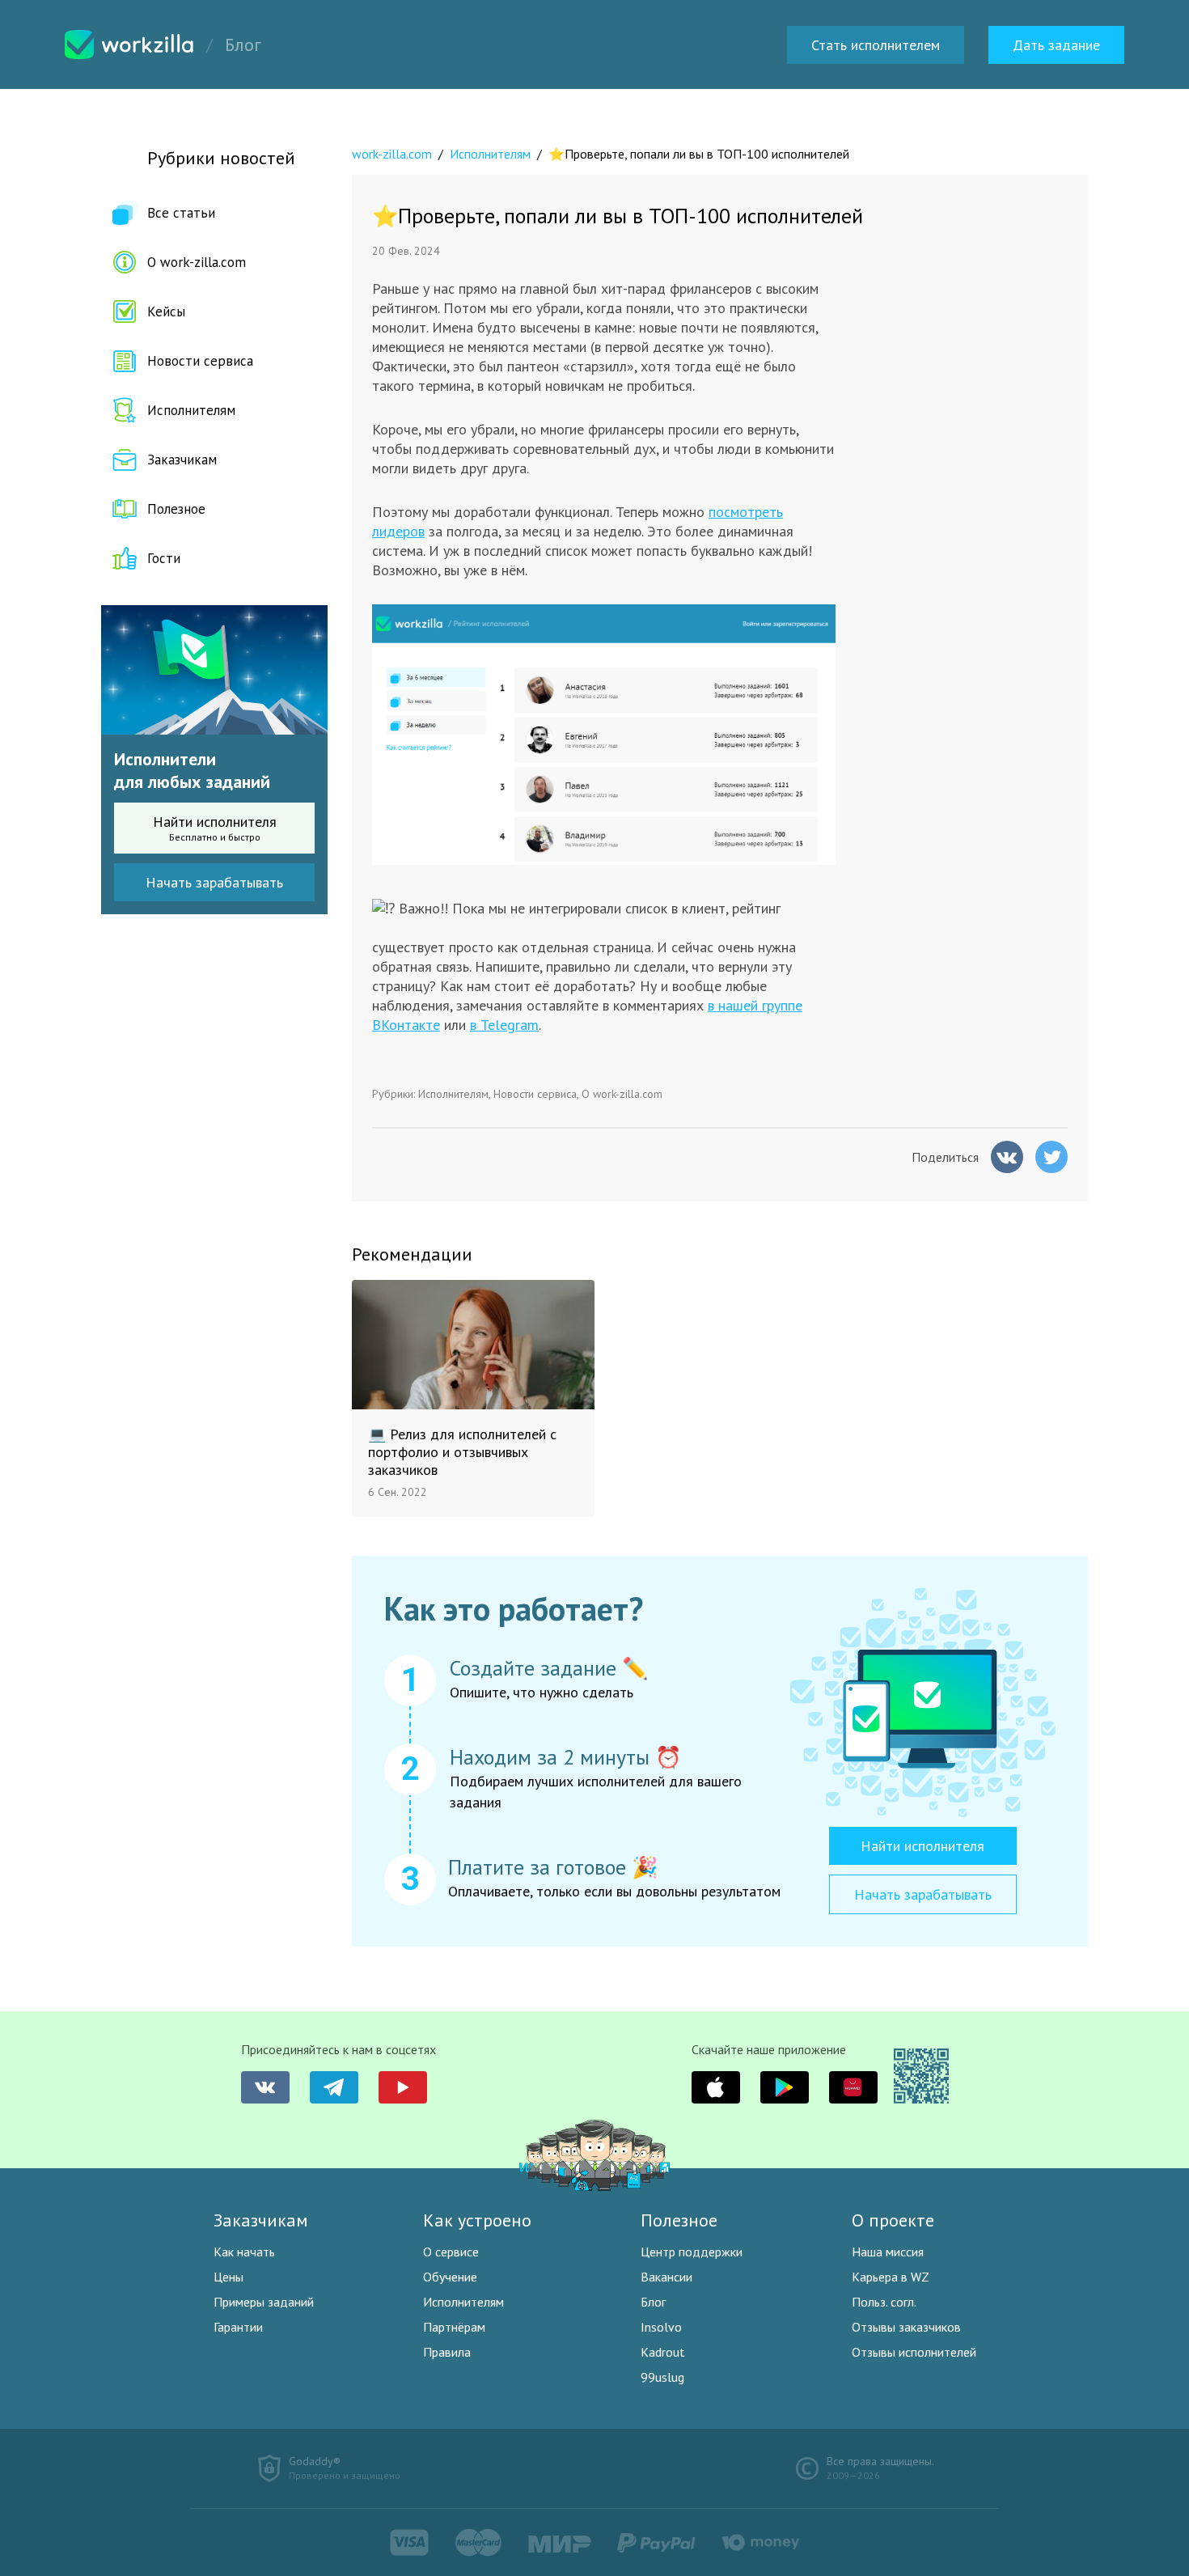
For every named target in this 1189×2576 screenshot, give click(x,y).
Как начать (244, 2252)
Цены (228, 2277)
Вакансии (666, 2277)
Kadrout (663, 2352)
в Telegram (504, 1025)
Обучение (450, 2277)
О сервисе (451, 2252)
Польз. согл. (884, 2302)
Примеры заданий (264, 2302)
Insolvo (661, 2327)
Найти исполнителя (215, 828)
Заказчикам (182, 460)
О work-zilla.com (197, 262)
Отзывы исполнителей (914, 2352)
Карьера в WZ (891, 2277)
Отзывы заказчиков (906, 2327)
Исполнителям (191, 410)
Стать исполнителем (876, 45)
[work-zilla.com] (129, 44)
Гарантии (238, 2327)
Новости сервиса (200, 361)
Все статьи (181, 213)
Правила (447, 2352)
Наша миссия (888, 2252)
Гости (164, 558)
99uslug (662, 2377)
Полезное (176, 509)
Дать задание (1056, 45)
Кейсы (166, 311)
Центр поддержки (692, 2252)
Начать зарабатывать (214, 882)
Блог (653, 2302)
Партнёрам (454, 2327)
